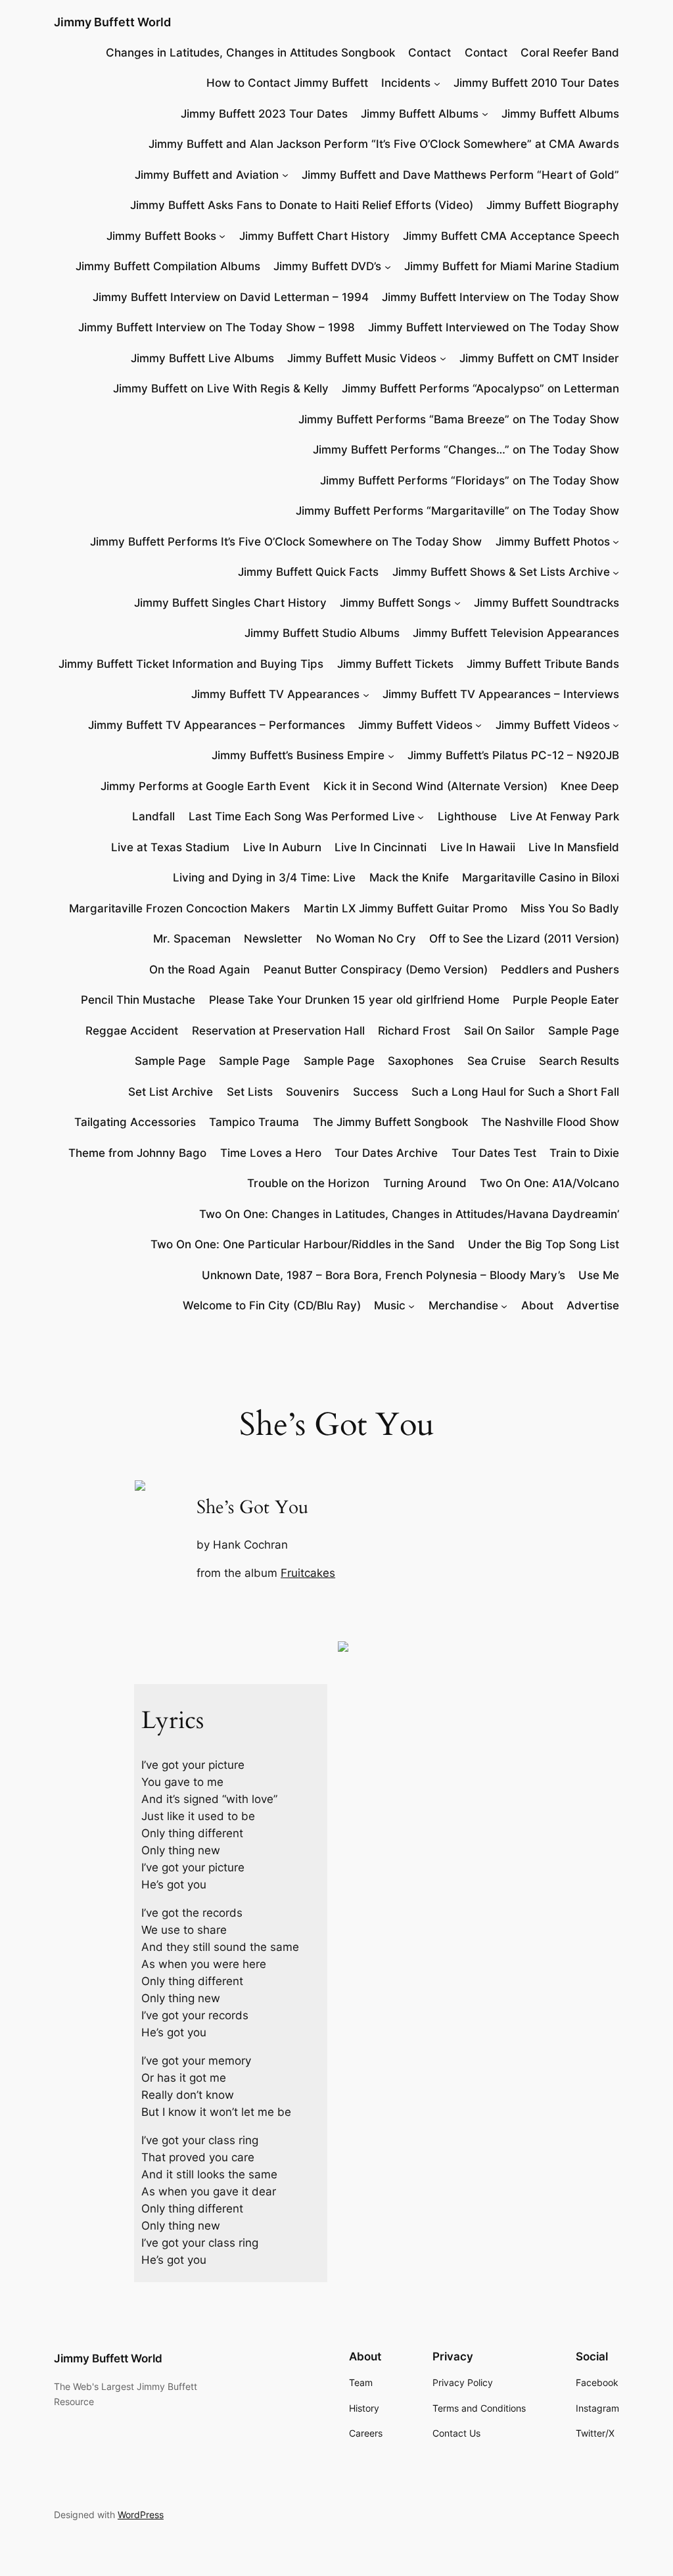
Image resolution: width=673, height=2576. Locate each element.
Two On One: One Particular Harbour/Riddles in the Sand (303, 1244)
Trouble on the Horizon (308, 1183)
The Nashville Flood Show (550, 1122)
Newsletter (273, 939)
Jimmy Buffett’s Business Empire (298, 755)
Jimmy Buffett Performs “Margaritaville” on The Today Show (457, 511)
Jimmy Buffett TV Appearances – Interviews (501, 694)
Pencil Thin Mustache (138, 1000)
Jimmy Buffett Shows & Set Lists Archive (501, 572)
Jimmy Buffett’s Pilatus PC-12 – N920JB (513, 755)
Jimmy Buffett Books (161, 236)
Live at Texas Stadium (170, 847)
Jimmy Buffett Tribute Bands (543, 664)
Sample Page (584, 1031)
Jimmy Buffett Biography (553, 205)
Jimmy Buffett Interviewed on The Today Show (494, 327)
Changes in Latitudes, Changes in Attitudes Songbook (250, 53)
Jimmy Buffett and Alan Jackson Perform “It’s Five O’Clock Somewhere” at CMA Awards (384, 144)
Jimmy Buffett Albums (420, 114)
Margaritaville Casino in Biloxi (541, 878)
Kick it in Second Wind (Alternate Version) (435, 786)
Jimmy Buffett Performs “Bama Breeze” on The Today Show (459, 419)
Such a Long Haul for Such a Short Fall (515, 1092)
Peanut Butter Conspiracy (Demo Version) (376, 970)
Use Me (599, 1275)
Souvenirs (313, 1092)
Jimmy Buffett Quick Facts (308, 572)
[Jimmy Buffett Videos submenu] (478, 725)
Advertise (593, 1305)
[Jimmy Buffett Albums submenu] (485, 114)
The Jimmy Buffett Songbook (390, 1122)
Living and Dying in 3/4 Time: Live (264, 878)
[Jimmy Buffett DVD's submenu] (388, 266)
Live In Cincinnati (381, 847)
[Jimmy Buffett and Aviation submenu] (285, 175)
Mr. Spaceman (192, 939)
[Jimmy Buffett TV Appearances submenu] (366, 694)
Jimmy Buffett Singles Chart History (230, 603)
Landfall (153, 816)
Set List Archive (171, 1092)
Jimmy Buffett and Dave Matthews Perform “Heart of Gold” (460, 175)
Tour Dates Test (494, 1153)
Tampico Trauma (254, 1122)
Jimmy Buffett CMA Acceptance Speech (511, 236)
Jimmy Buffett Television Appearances (516, 633)
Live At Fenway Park (565, 816)
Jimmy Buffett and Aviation (207, 175)
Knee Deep (590, 786)
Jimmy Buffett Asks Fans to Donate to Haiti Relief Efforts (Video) (302, 205)
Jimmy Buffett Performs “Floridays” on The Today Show (470, 480)
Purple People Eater (566, 1000)
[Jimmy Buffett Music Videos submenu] (443, 358)
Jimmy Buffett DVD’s (327, 266)
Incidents (406, 83)
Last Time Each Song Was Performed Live (302, 816)
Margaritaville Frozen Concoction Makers (179, 908)
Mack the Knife (409, 878)
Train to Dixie (584, 1153)
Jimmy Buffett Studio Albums (322, 633)
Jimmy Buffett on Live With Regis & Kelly (221, 388)
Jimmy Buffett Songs (395, 603)
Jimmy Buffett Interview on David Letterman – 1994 (231, 297)
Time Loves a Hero (271, 1153)
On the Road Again (199, 970)
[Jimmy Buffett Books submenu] (222, 236)
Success (376, 1092)
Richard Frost (414, 1031)
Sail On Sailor (499, 1031)
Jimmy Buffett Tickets (395, 664)
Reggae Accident (132, 1031)
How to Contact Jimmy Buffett (287, 83)
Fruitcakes (308, 1573)
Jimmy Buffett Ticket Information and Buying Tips (191, 664)
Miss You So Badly (570, 908)
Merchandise (463, 1305)
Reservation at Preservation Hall (278, 1031)
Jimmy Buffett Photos (553, 542)
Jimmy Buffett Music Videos (362, 358)
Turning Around (425, 1183)
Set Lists (250, 1092)
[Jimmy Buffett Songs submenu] (457, 603)
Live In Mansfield (574, 847)
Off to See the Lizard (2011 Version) (524, 939)
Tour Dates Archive (386, 1153)
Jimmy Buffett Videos (415, 725)
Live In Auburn (282, 847)
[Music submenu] (411, 1305)
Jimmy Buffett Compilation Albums (168, 266)
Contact (429, 53)
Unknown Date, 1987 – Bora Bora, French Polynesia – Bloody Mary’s (383, 1275)
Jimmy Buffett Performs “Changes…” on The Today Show (466, 450)
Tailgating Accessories (135, 1122)
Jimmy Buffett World (112, 22)
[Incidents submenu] (437, 83)
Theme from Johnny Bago (137, 1153)
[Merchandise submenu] (504, 1305)
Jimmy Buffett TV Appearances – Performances (217, 725)
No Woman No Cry (366, 939)
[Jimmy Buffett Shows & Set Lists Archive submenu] (616, 572)
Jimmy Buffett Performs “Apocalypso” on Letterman (480, 388)
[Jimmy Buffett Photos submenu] (616, 542)
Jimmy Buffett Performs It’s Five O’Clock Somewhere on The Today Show (286, 542)
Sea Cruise (497, 1061)
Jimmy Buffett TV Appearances (275, 694)
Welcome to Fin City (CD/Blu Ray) (272, 1305)
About (537, 1305)
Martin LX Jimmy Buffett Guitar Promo (406, 908)
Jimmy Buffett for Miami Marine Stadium (512, 266)
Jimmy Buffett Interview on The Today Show (500, 297)
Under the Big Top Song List (544, 1244)
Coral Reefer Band (570, 53)
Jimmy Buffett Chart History (314, 236)
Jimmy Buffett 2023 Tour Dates (264, 114)
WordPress (141, 2515)
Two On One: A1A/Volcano (549, 1183)
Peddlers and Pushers (560, 970)
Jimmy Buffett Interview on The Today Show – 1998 (217, 327)
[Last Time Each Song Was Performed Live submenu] (421, 816)
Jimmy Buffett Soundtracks (546, 603)
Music (390, 1305)
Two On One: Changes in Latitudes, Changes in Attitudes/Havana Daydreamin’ (409, 1214)
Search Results (579, 1061)
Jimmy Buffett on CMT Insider (539, 358)
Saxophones (421, 1061)
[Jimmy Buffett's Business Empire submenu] (391, 755)
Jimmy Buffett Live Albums (202, 358)
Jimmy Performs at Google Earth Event (205, 786)
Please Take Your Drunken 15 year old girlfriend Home (354, 1000)
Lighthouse (467, 816)
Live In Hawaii (478, 847)
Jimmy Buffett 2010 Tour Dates (536, 83)
